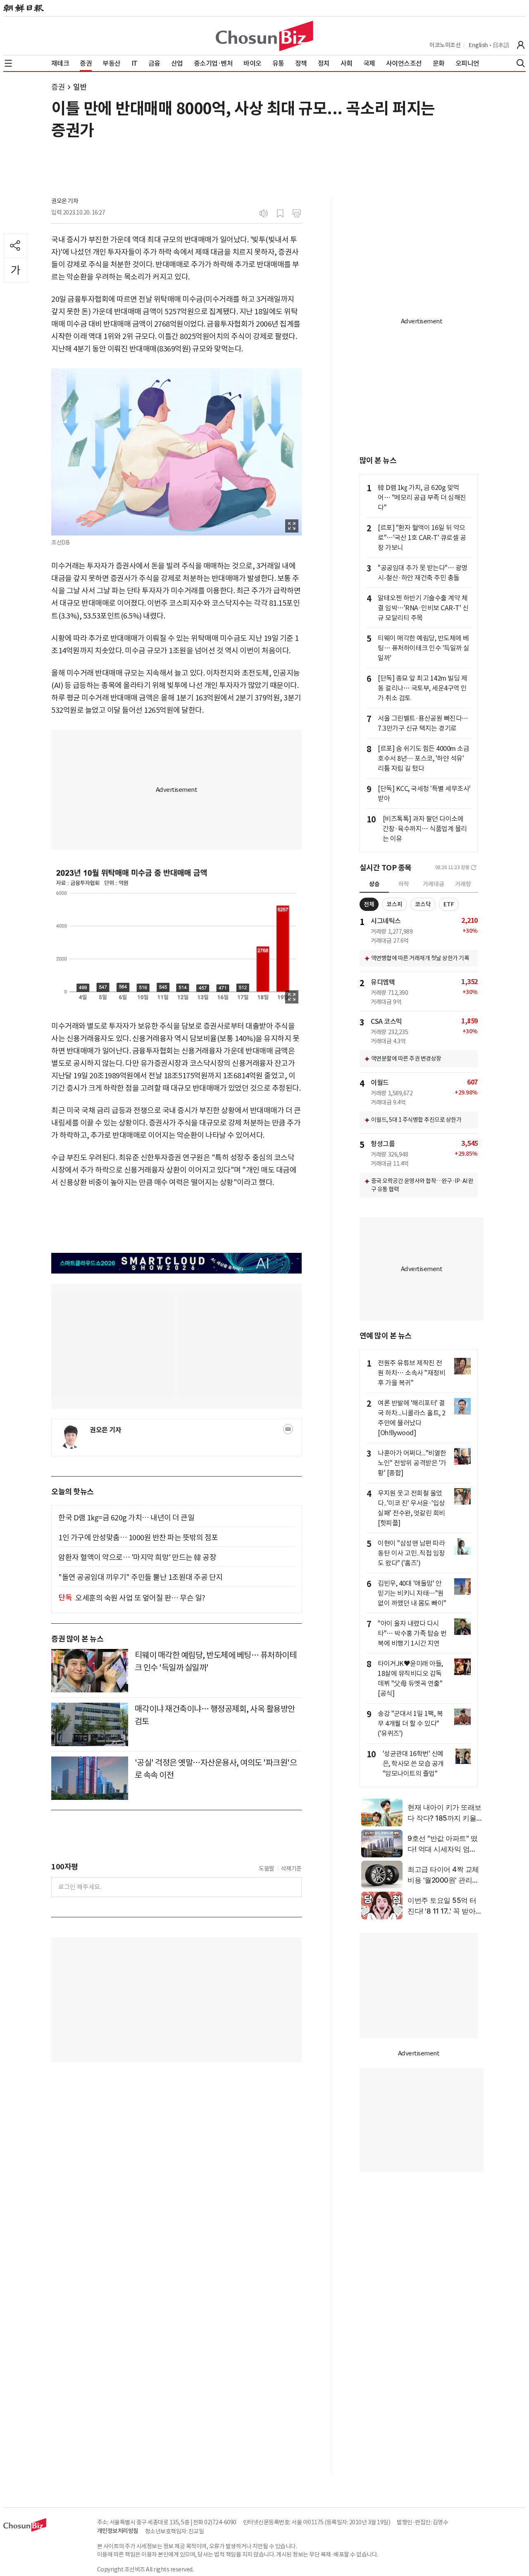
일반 (80, 87)
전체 (369, 904)
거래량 (463, 884)
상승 (374, 884)
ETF (449, 904)
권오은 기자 (65, 201)
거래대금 (434, 884)
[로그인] (521, 45)
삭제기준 (291, 1869)
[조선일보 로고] (24, 8)
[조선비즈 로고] (264, 36)
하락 (404, 884)
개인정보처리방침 (118, 2531)
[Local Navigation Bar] (8, 63)
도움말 (267, 1869)
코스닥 (423, 904)
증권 (58, 87)
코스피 (394, 904)
